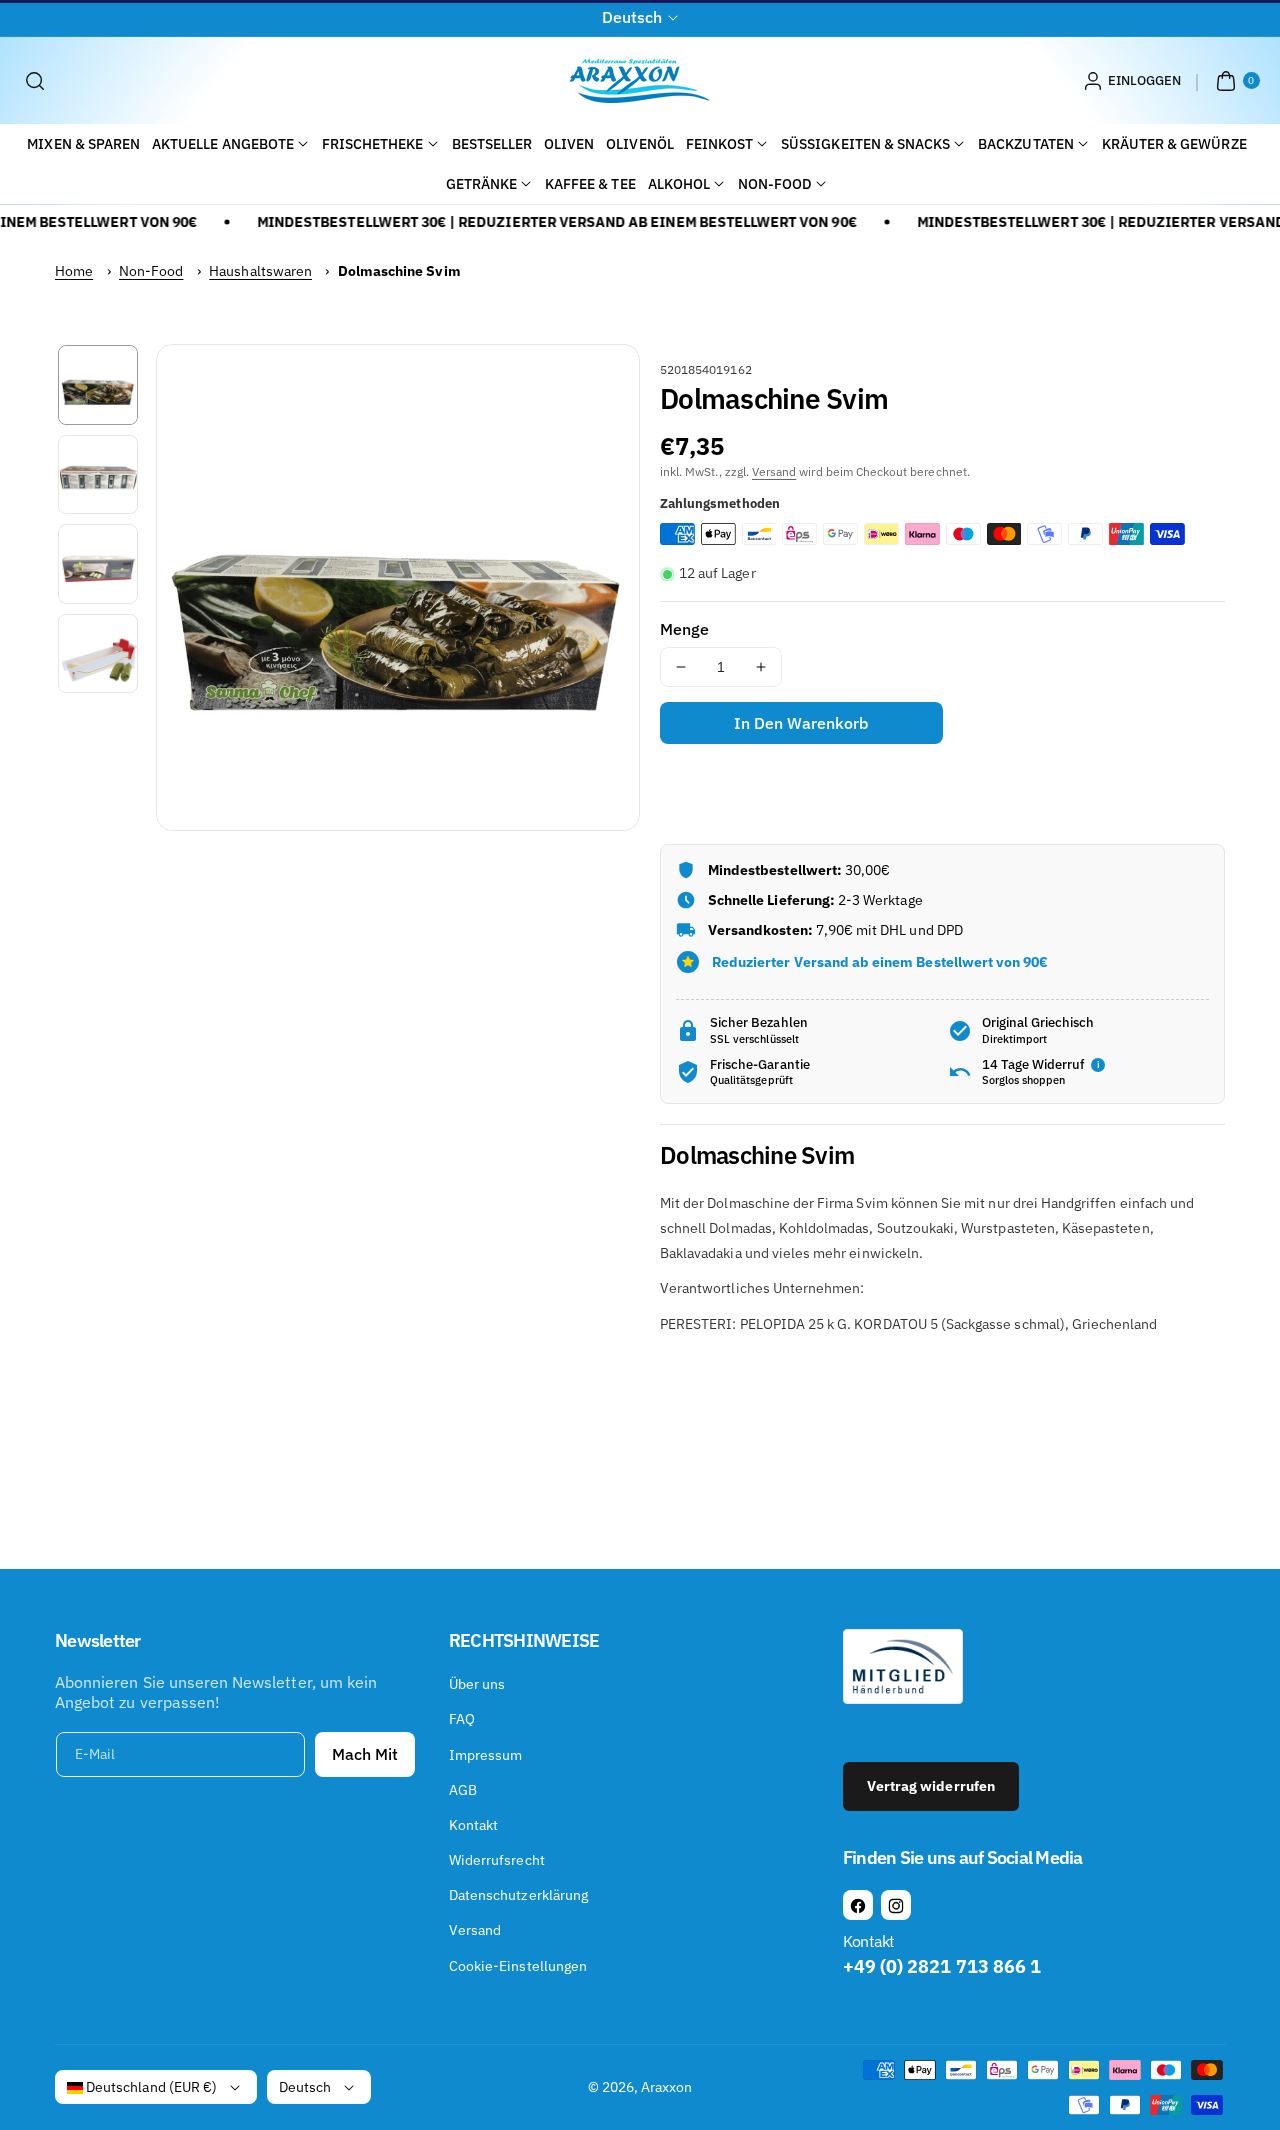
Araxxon (666, 2087)
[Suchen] (35, 81)
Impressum (485, 1755)
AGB (463, 1790)
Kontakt (473, 1825)
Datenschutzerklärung (518, 1895)
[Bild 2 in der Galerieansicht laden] (98, 475)
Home (74, 271)
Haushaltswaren (260, 271)
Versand (774, 471)
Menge (684, 629)
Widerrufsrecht (497, 1860)
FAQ (462, 1719)
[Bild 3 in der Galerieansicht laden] (98, 564)
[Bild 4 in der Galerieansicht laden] (98, 654)
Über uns (477, 1684)
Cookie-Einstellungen (518, 1966)
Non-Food (151, 271)
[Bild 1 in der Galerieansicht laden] (98, 385)
